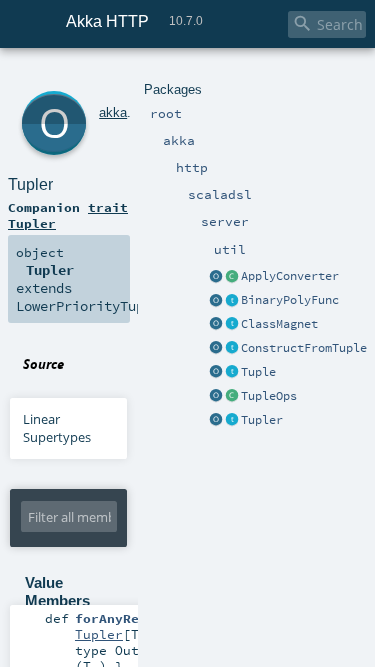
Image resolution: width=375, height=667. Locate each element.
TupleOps (269, 396)
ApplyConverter (290, 276)
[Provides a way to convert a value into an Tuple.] (232, 421)
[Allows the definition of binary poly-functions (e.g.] (232, 301)
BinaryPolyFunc (290, 300)
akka (113, 112)
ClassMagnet (279, 324)
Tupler (262, 420)
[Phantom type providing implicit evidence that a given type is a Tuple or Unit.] (232, 373)
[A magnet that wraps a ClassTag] (232, 325)
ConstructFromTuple (304, 348)
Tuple (258, 372)
